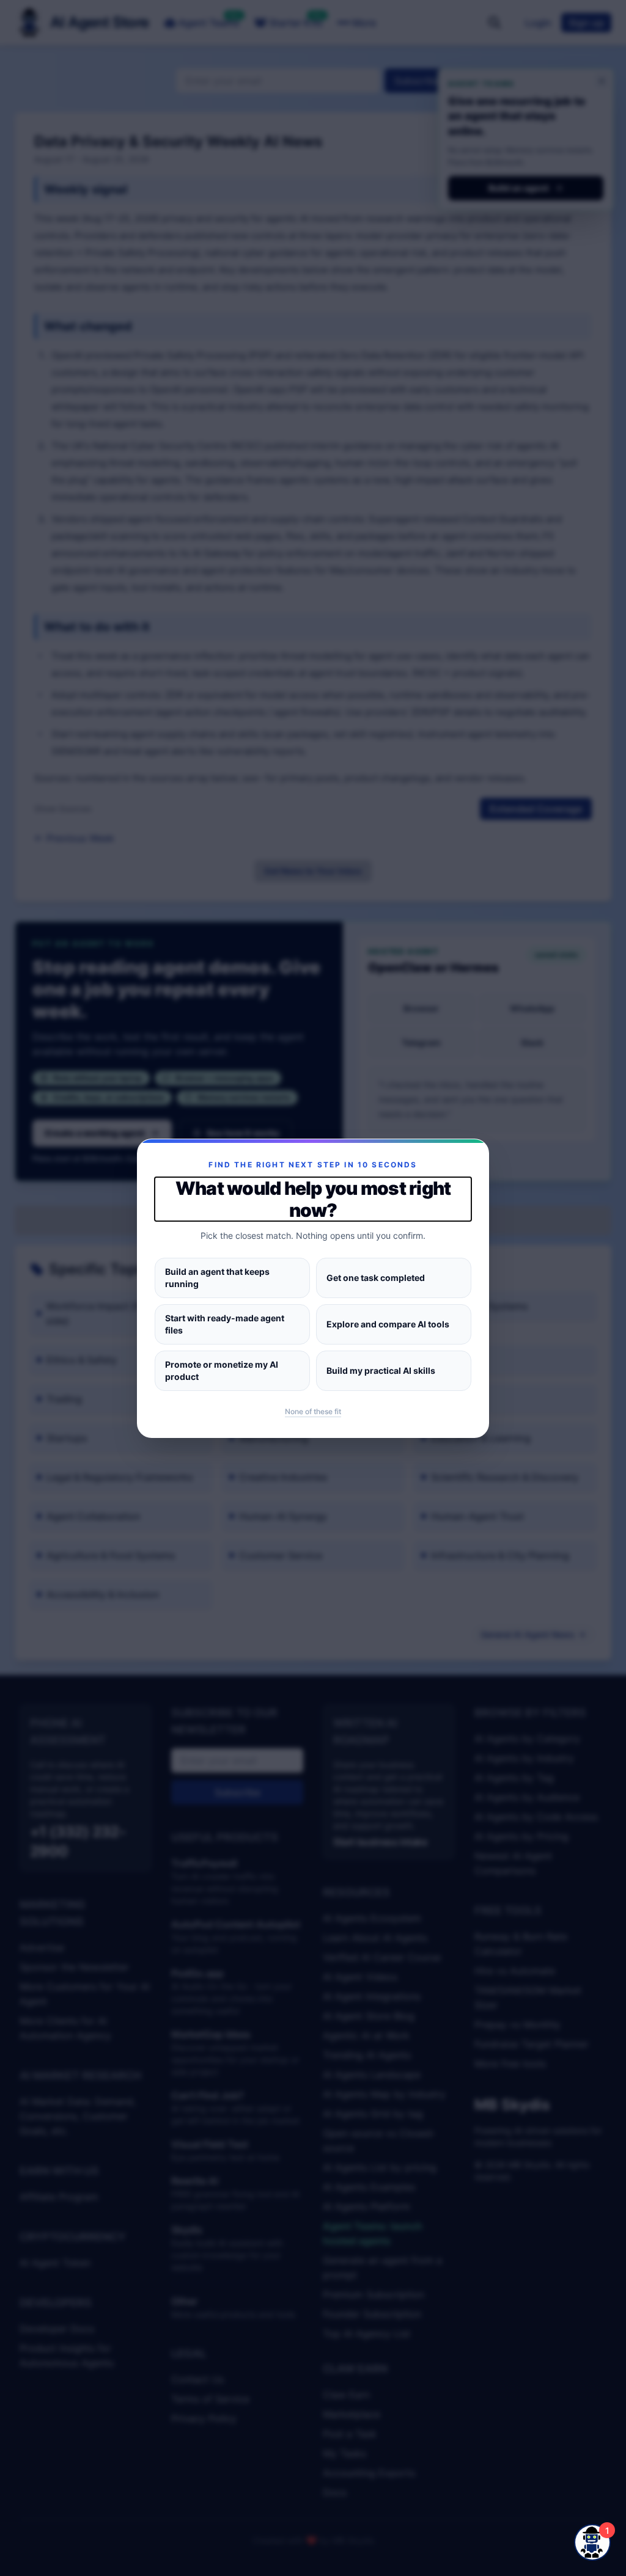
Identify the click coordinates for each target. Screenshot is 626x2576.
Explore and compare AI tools (388, 1324)
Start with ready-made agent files (225, 1324)
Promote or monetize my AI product (222, 1370)
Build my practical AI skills (381, 1370)
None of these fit (313, 1411)
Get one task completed (376, 1278)
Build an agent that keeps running (217, 1278)
